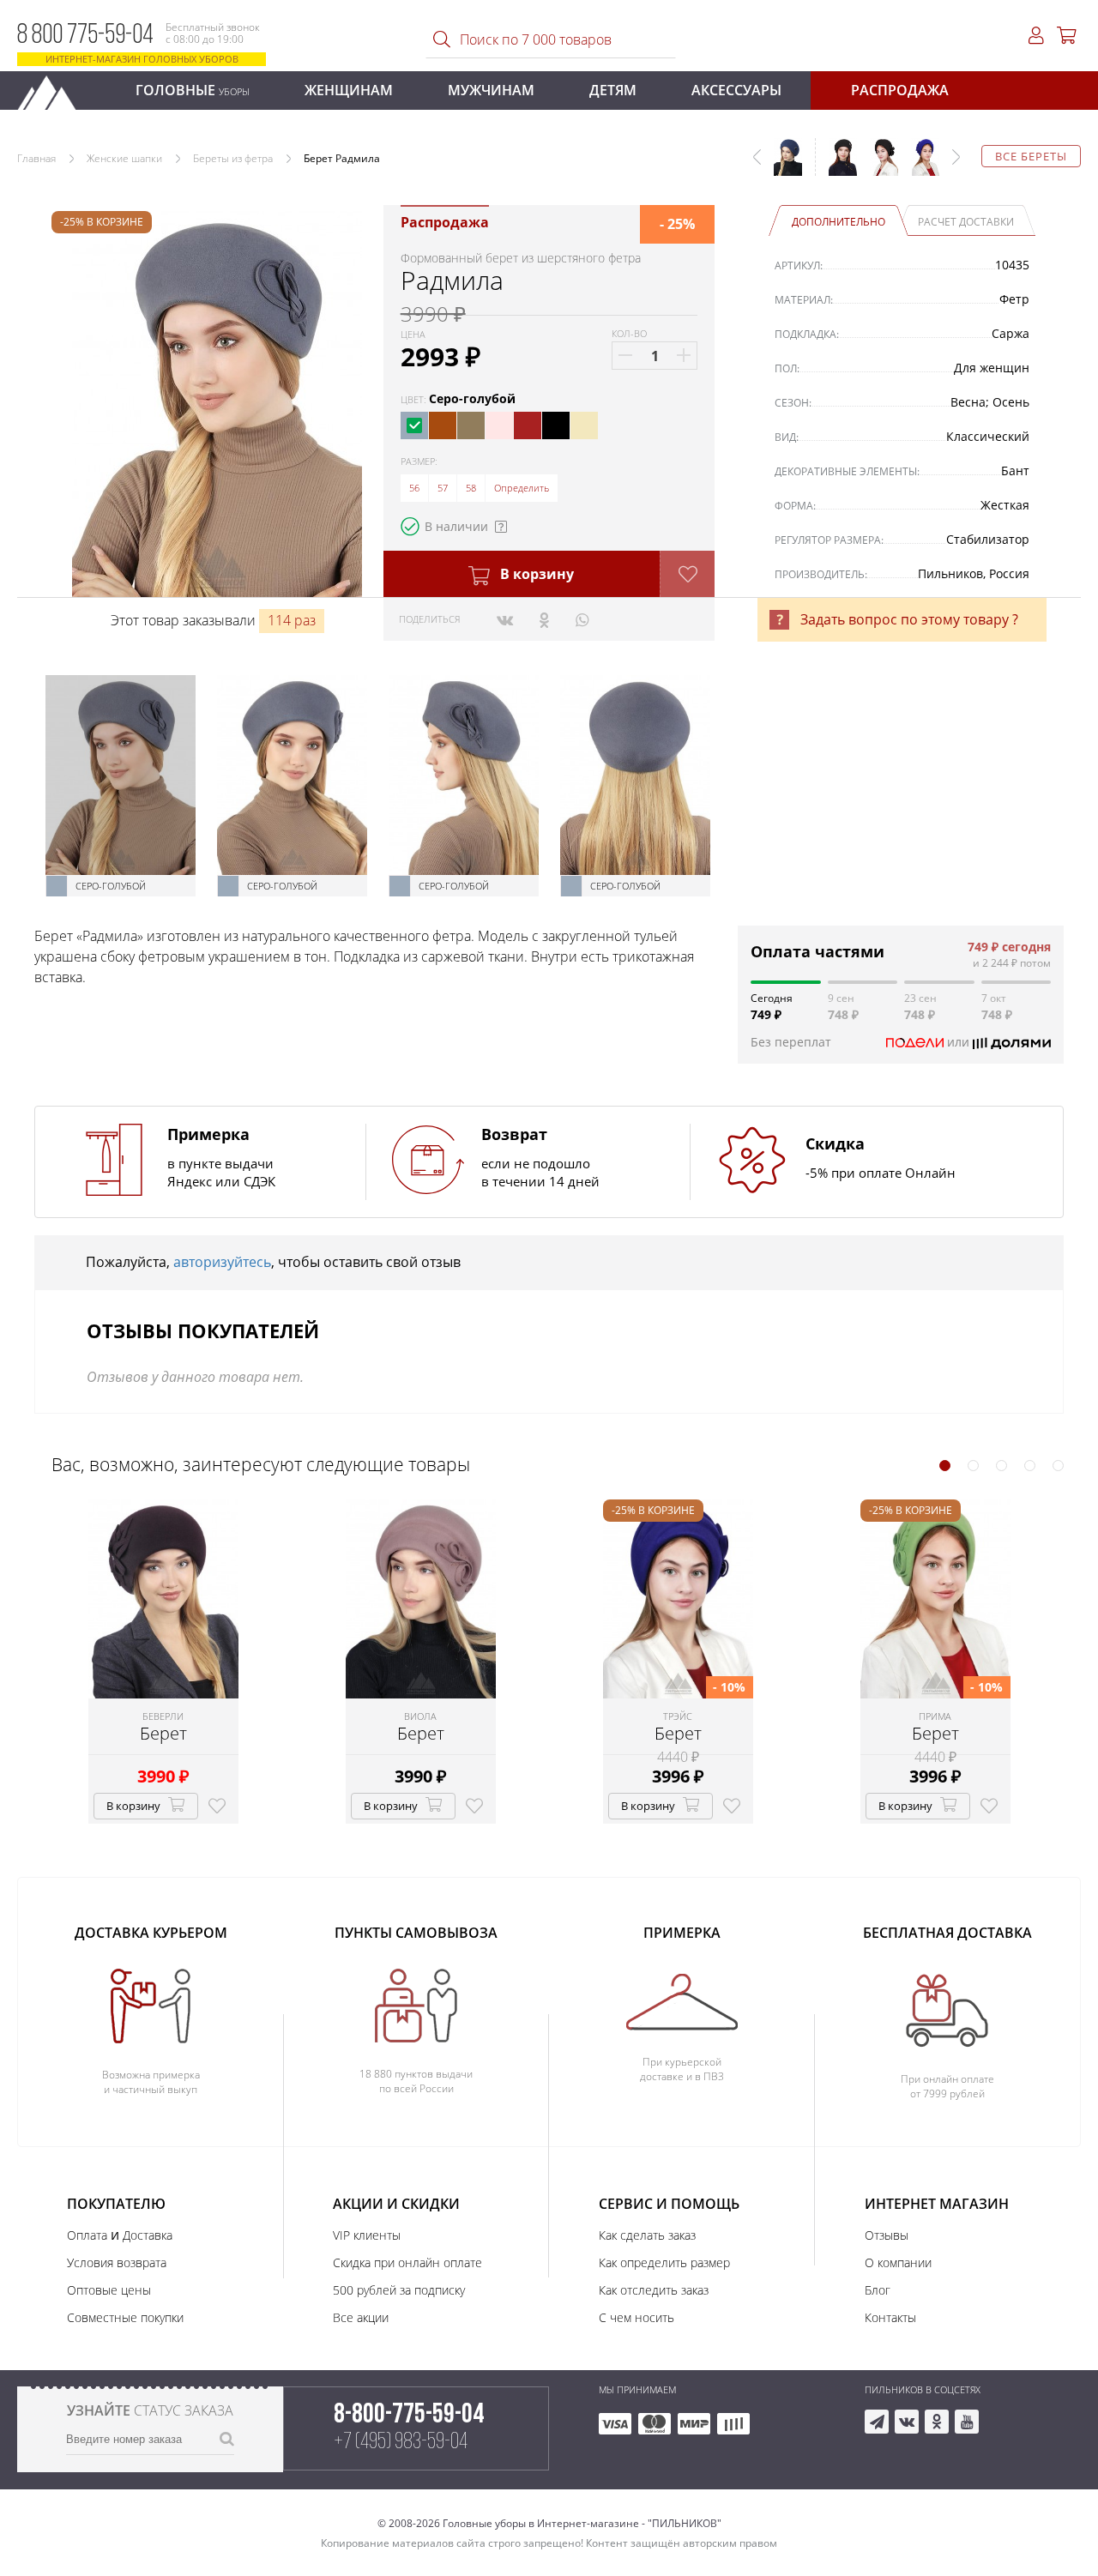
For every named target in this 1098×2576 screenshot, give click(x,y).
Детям (613, 90)
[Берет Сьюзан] (836, 166)
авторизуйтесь (222, 1262)
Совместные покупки (125, 2317)
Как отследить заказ (654, 2290)
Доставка (148, 2235)
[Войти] (1036, 36)
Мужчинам (491, 90)
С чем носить (636, 2317)
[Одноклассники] (544, 619)
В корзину (535, 574)
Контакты (890, 2317)
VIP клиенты (367, 2235)
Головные (193, 90)
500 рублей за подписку (399, 2290)
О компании (898, 2262)
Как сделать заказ (647, 2235)
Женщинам (349, 90)
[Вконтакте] (505, 619)
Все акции (361, 2317)
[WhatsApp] (582, 619)
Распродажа (900, 90)
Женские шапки (124, 158)
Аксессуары (736, 90)
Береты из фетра (233, 158)
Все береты (1031, 156)
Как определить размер (664, 2262)
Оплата (87, 2235)
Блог (878, 2290)
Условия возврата (117, 2262)
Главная (36, 158)
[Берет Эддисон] (878, 166)
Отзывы (887, 2235)
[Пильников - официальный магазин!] (54, 88)
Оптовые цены (109, 2290)
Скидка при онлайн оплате (407, 2262)
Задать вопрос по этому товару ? (909, 619)
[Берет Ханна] (919, 166)
